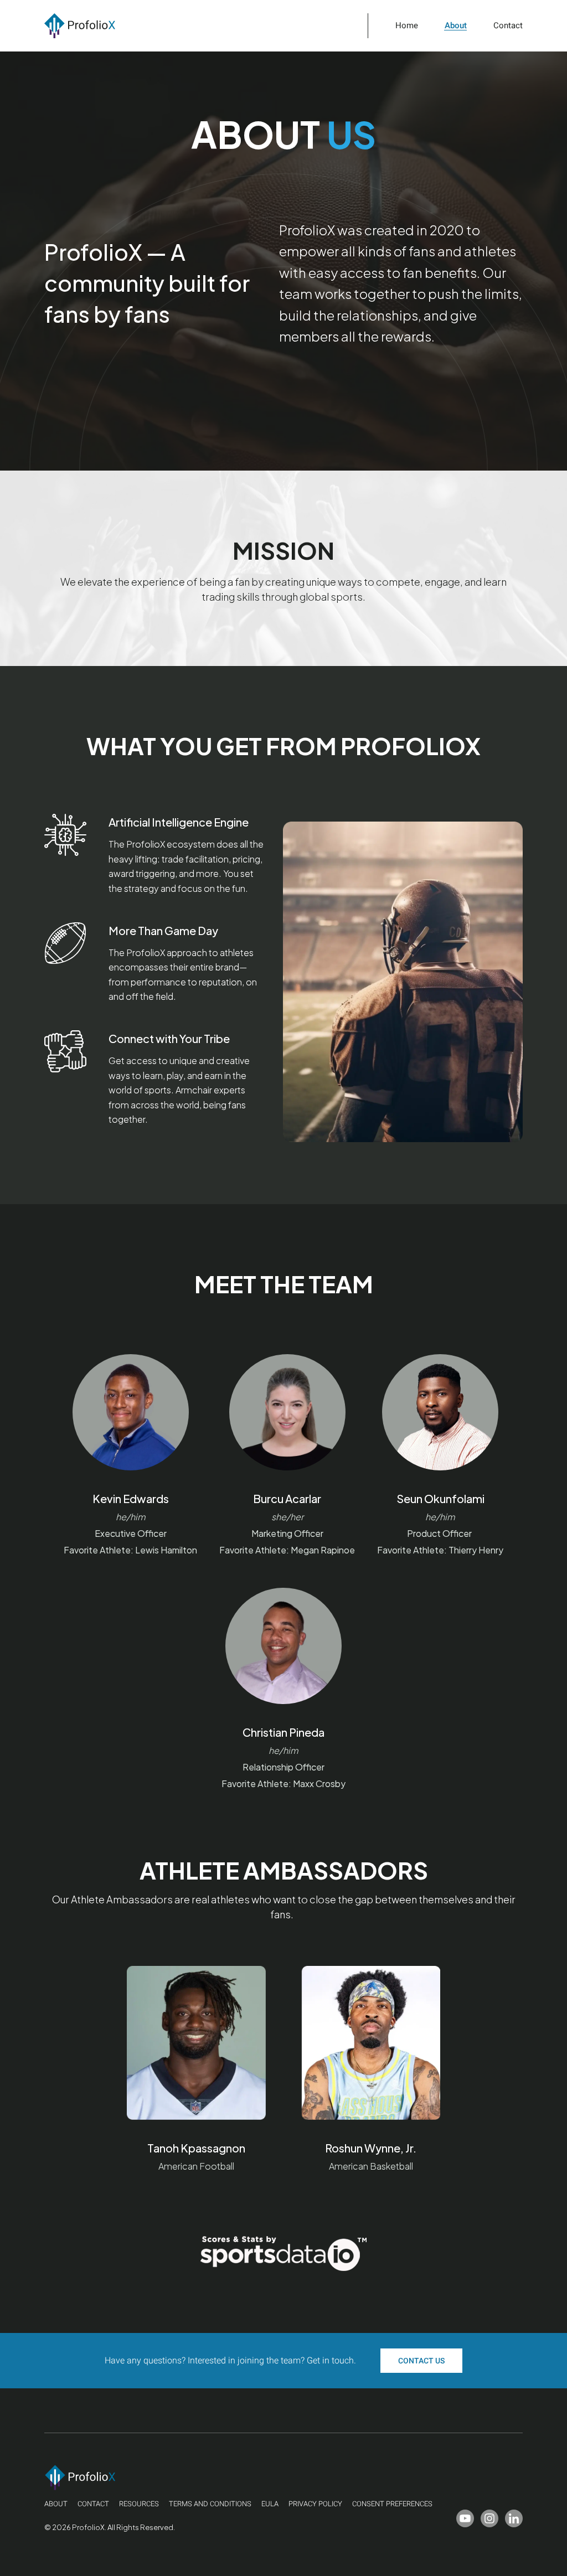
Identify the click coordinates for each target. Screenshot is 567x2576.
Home (407, 26)
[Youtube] (465, 2518)
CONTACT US (421, 2361)
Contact (508, 26)
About (456, 26)
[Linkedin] (514, 2518)
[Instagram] (489, 2518)
